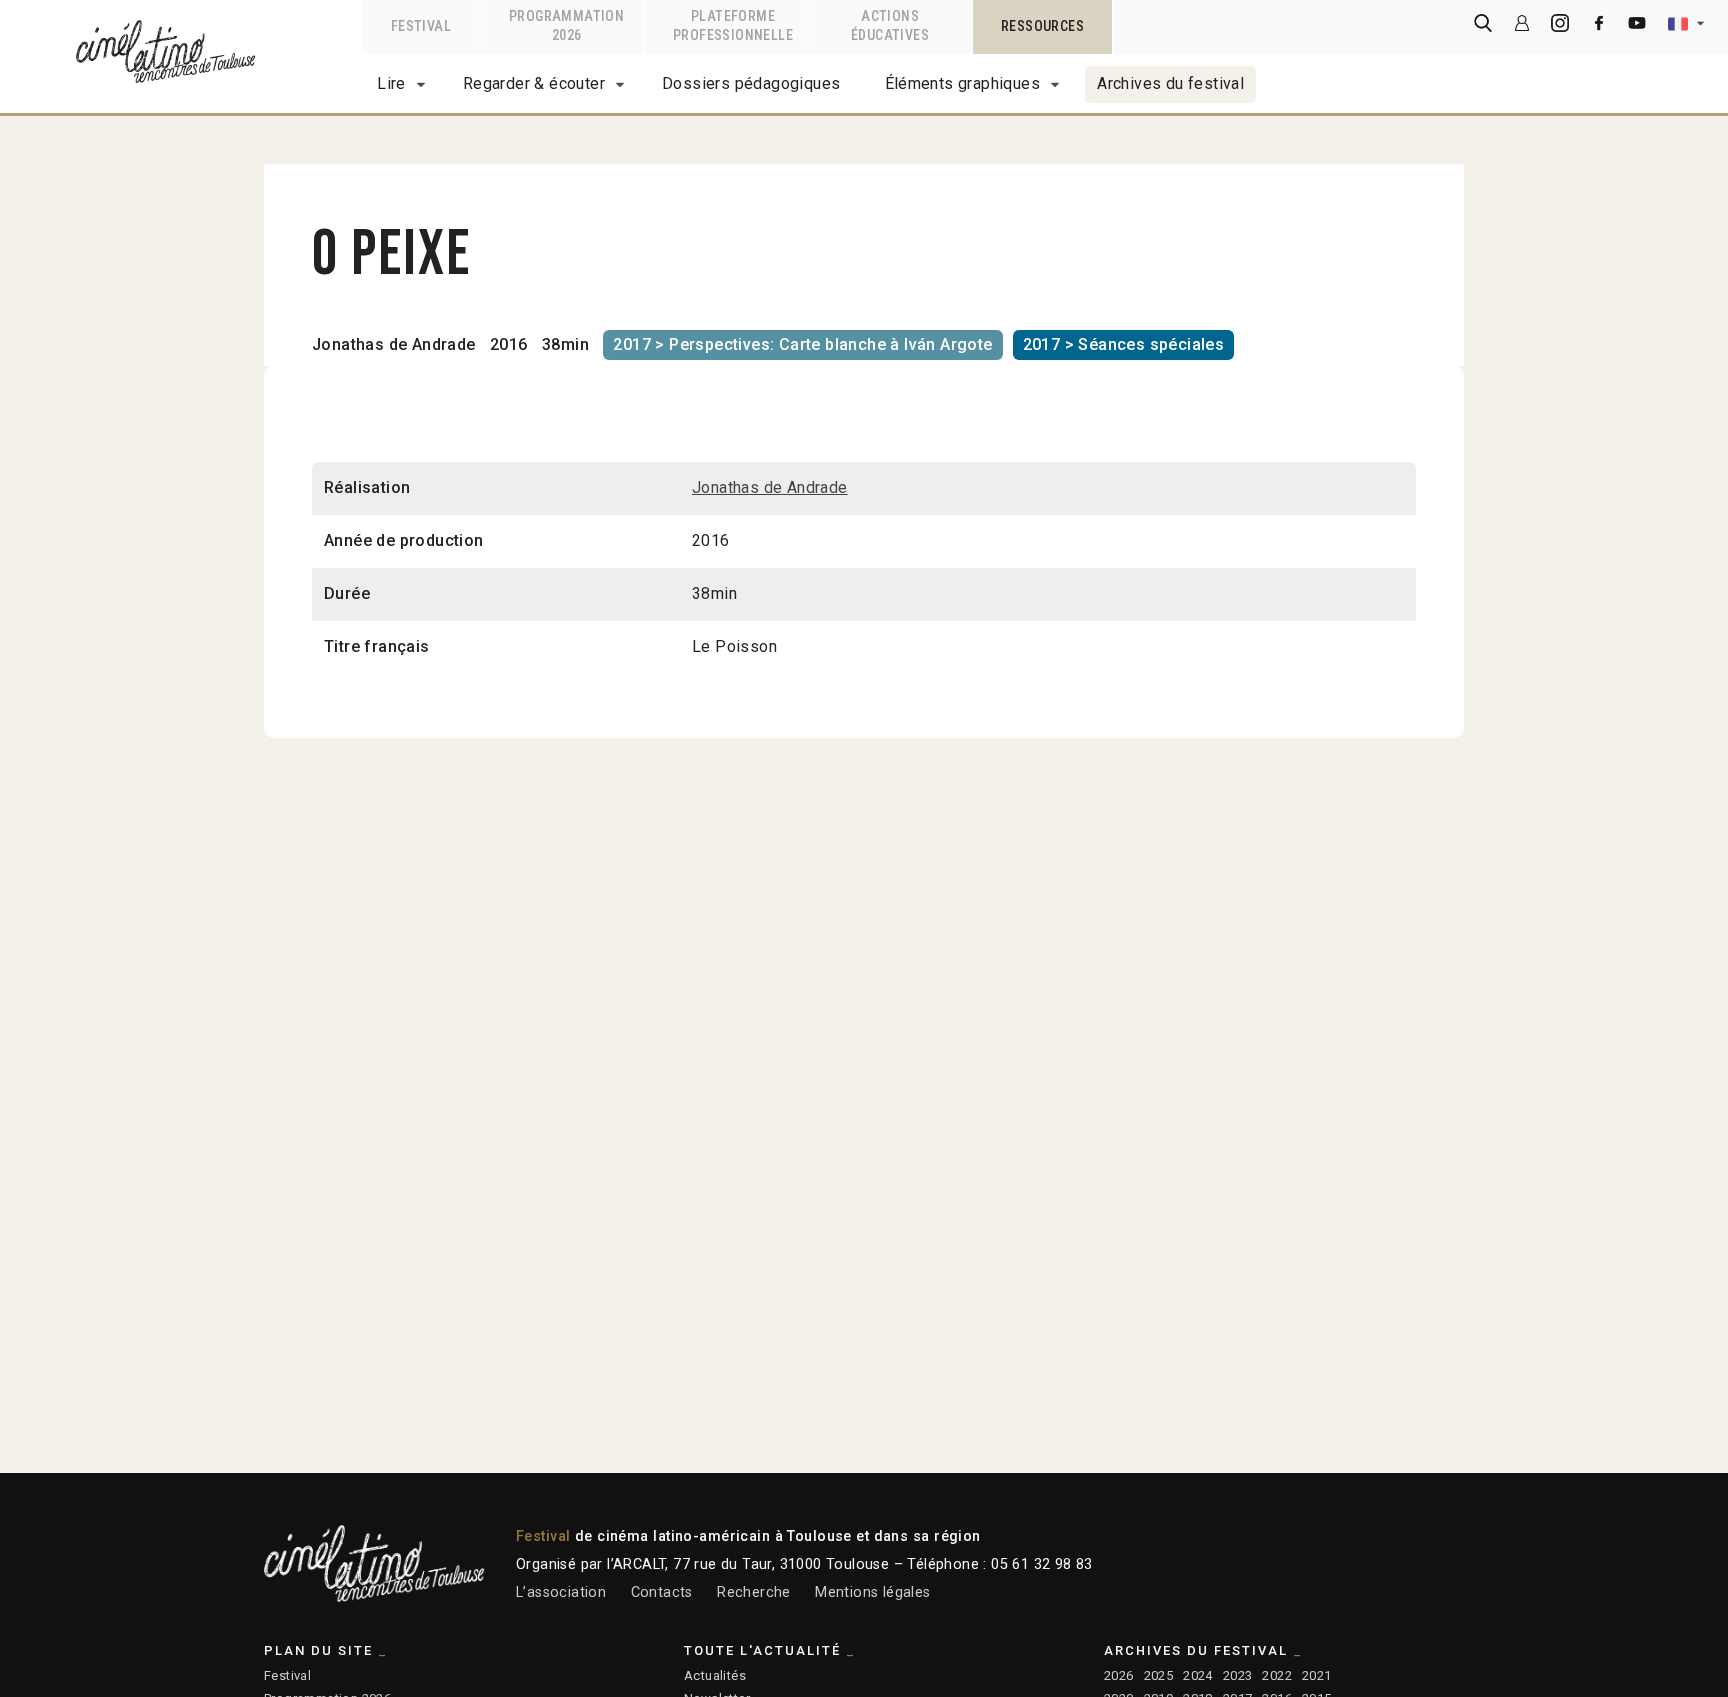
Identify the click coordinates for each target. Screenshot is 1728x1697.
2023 (1238, 1675)
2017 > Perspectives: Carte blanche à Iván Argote (802, 344)
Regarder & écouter (534, 83)
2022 (1277, 1675)
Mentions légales (872, 1592)
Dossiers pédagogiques (751, 83)
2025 (1159, 1675)
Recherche (754, 1592)
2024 (1198, 1675)
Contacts (662, 1592)
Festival (287, 1675)
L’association (561, 1592)
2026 (1119, 1675)
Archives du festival (1170, 83)
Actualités (715, 1675)
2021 (1317, 1675)
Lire (391, 83)
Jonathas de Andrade (394, 344)
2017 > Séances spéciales (1124, 344)
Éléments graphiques (963, 83)
